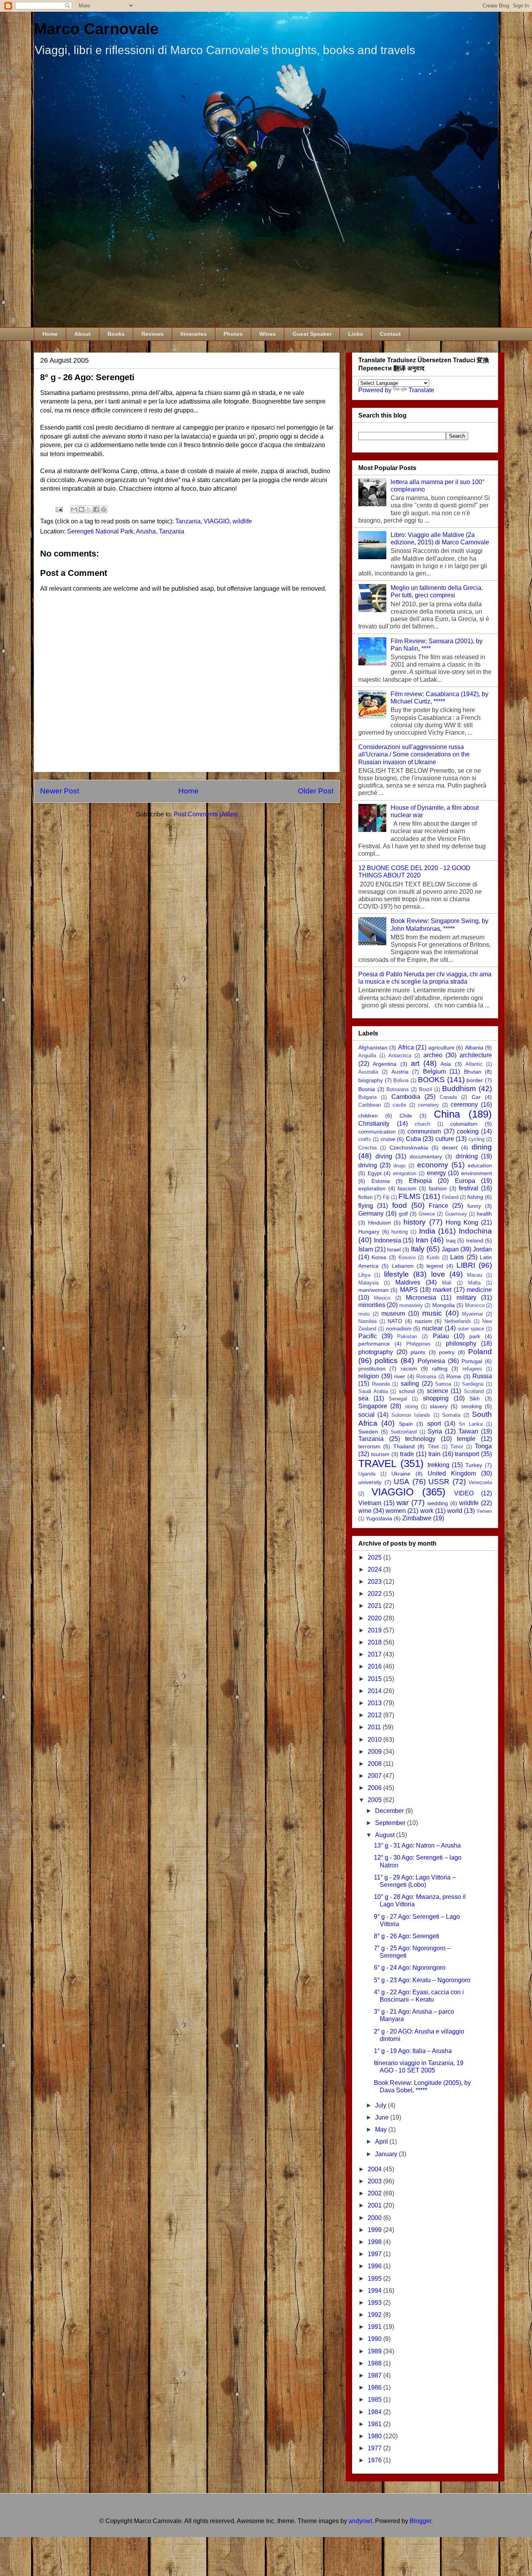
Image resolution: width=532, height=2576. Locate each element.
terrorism (369, 1446)
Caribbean (370, 1105)
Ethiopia (420, 1181)
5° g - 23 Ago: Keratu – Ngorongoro (422, 1980)
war (403, 1503)
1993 (375, 2303)
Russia (482, 1376)
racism (409, 1369)
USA (402, 1482)
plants (418, 1352)
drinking (467, 1156)
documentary (426, 1156)
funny (474, 1206)
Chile (406, 1116)
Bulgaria (367, 1097)
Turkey (474, 1465)
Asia (446, 1064)
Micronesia (421, 1298)
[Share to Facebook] (96, 509)
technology (420, 1439)
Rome (454, 1376)
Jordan (482, 1249)
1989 (375, 2351)
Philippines (418, 1344)
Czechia (367, 1148)
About (83, 334)
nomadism (399, 1328)
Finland (450, 1197)
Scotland (474, 1391)
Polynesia (431, 1361)
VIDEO (464, 1493)
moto (364, 1314)
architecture (476, 1055)
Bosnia (367, 1089)
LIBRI (466, 1265)
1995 (375, 2279)
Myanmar (472, 1314)
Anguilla (367, 1055)
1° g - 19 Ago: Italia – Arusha (413, 2051)
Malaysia (368, 1283)
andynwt (360, 2521)
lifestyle (396, 1274)
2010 (375, 1740)
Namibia (367, 1321)
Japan (450, 1249)
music (432, 1313)
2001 (375, 2205)
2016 (375, 1666)
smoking (471, 1406)
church (422, 1124)
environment (477, 1173)
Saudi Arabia (373, 1391)
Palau (441, 1336)
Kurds (433, 1257)
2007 (375, 1776)
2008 (375, 1764)
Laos (457, 1257)
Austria (400, 1072)
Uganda (367, 1474)
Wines (268, 334)
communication (377, 1132)
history (415, 1222)
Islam (366, 1249)
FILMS (410, 1196)
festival (469, 1188)
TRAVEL (377, 1463)
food (400, 1205)
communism (424, 1131)
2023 (375, 1582)
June (383, 2117)
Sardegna (473, 1384)
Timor (457, 1447)
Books (116, 334)
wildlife (242, 521)
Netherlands (458, 1321)
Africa (406, 1047)
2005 (375, 1800)
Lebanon (403, 1266)
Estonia (381, 1181)
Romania (426, 1377)
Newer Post (60, 791)
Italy (418, 1249)
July (381, 2105)
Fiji (386, 1197)
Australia (368, 1072)
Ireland (475, 1241)
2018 (375, 1642)
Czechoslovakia (409, 1148)
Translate (421, 390)
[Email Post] (58, 509)
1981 (375, 2424)
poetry (447, 1352)
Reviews (152, 334)
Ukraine (401, 1474)
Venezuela (480, 1482)
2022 (375, 1594)
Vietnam (370, 1503)
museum (393, 1313)
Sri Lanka (470, 1424)
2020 (375, 1618)
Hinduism (380, 1223)
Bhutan (473, 1072)
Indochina (475, 1231)
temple (466, 1439)
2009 (375, 1752)
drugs (400, 1166)
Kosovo (407, 1257)
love (438, 1274)
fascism (407, 1188)
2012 (375, 1715)
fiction (366, 1197)
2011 (375, 1727)
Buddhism (459, 1089)
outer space (471, 1329)
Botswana (397, 1089)
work (427, 1511)
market (442, 1290)
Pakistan (407, 1336)
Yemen (484, 1511)
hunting (400, 1232)
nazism (424, 1321)
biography (371, 1080)
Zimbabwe (417, 1518)
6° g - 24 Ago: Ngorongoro (410, 1968)
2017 (375, 1654)
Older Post (316, 791)
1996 (375, 2266)
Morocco (475, 1305)
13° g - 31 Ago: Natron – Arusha (417, 1845)
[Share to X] (89, 509)
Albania (474, 1048)
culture (445, 1139)
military (466, 1298)
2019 (375, 1630)
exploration (372, 1188)
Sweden (368, 1432)
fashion (438, 1188)
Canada (448, 1097)
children (368, 1116)
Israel (394, 1249)
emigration (405, 1173)
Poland (480, 1352)
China (447, 1114)
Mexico (382, 1298)
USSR (439, 1482)
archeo (433, 1055)
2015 (375, 1679)
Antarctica (400, 1055)
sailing (410, 1384)
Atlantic (474, 1064)
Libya (364, 1275)
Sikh (475, 1399)
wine (365, 1511)
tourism (380, 1454)
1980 (375, 2436)
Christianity (374, 1124)
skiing (411, 1406)
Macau (475, 1275)
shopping (436, 1398)
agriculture (441, 1048)
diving (384, 1156)
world (455, 1511)
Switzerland (404, 1432)
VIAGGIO (217, 521)
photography (376, 1352)
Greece (427, 1214)
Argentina (385, 1064)
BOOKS (431, 1080)
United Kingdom (452, 1473)
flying (366, 1206)
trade (407, 1454)
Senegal (398, 1399)
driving (368, 1165)
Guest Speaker (312, 334)
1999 (375, 2230)
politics (386, 1361)
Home (50, 334)
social (366, 1415)
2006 (375, 1788)
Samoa (443, 1384)
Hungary (369, 1232)
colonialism (464, 1124)
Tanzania (188, 521)
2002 (375, 2193)
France (439, 1206)
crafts (365, 1139)
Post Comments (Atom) (206, 814)
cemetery (428, 1105)
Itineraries (194, 334)
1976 (375, 2460)
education (480, 1165)
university (370, 1482)
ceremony (464, 1105)
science (438, 1391)
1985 (375, 2400)
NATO (395, 1321)
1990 (375, 2339)
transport (467, 1454)
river (400, 1376)
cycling (477, 1139)
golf (403, 1214)
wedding (438, 1503)
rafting (440, 1369)
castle (399, 1105)
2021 (375, 1606)
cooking (468, 1131)
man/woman (373, 1290)
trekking (439, 1465)
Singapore (373, 1406)
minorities (372, 1305)
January (387, 2154)
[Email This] (74, 509)
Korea (379, 1257)
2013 (375, 1703)
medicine (479, 1290)
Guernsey (456, 1214)
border (475, 1080)
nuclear (432, 1328)
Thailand (404, 1446)
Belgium (434, 1071)
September (391, 1823)
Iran (422, 1240)
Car (476, 1097)
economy (433, 1165)
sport (434, 1424)
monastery (411, 1305)
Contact (390, 334)
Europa (465, 1181)
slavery (439, 1406)
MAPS (409, 1290)
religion (369, 1376)
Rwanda (381, 1384)
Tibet (433, 1447)
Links (356, 334)
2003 (375, 2181)
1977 (375, 2448)
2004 (375, 2169)
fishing (475, 1197)
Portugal (472, 1361)
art (415, 1063)
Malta (474, 1283)
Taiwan (468, 1431)
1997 (375, 2254)
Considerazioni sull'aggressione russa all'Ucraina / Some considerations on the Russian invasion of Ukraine (414, 754)
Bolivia (401, 1080)
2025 (375, 1557)
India (427, 1231)
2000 (375, 2218)
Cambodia (406, 1097)
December (390, 1811)
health (484, 1214)
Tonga (483, 1446)
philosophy (461, 1343)
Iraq (451, 1241)
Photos (233, 334)
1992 (375, 2315)
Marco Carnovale (96, 29)
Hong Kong (462, 1222)
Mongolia (444, 1305)
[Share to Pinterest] (104, 509)
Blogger (420, 2521)
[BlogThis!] (81, 509)
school (407, 1391)
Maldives (408, 1282)
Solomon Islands (411, 1415)
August (386, 1835)
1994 (375, 2291)
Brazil (425, 1089)
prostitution (372, 1369)
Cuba (413, 1139)
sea (363, 1398)
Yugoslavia (379, 1518)
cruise (388, 1139)
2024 (375, 1570)
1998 (375, 2242)
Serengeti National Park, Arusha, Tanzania (126, 531)
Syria (435, 1431)
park (475, 1336)
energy (436, 1173)
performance (374, 1344)
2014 (375, 1691)
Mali (447, 1283)
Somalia (451, 1415)
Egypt (375, 1173)
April (382, 2142)
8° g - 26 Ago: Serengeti (407, 1936)
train (434, 1454)
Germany (371, 1213)
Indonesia (388, 1240)
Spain (406, 1424)
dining (482, 1147)
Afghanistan (373, 1048)
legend (435, 1266)
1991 (375, 2327)
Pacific (368, 1336)
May (382, 2129)
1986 (375, 2387)
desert (450, 1148)
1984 (375, 2412)
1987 (375, 2375)
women (396, 1511)
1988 (375, 2363)
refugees (472, 1369)
